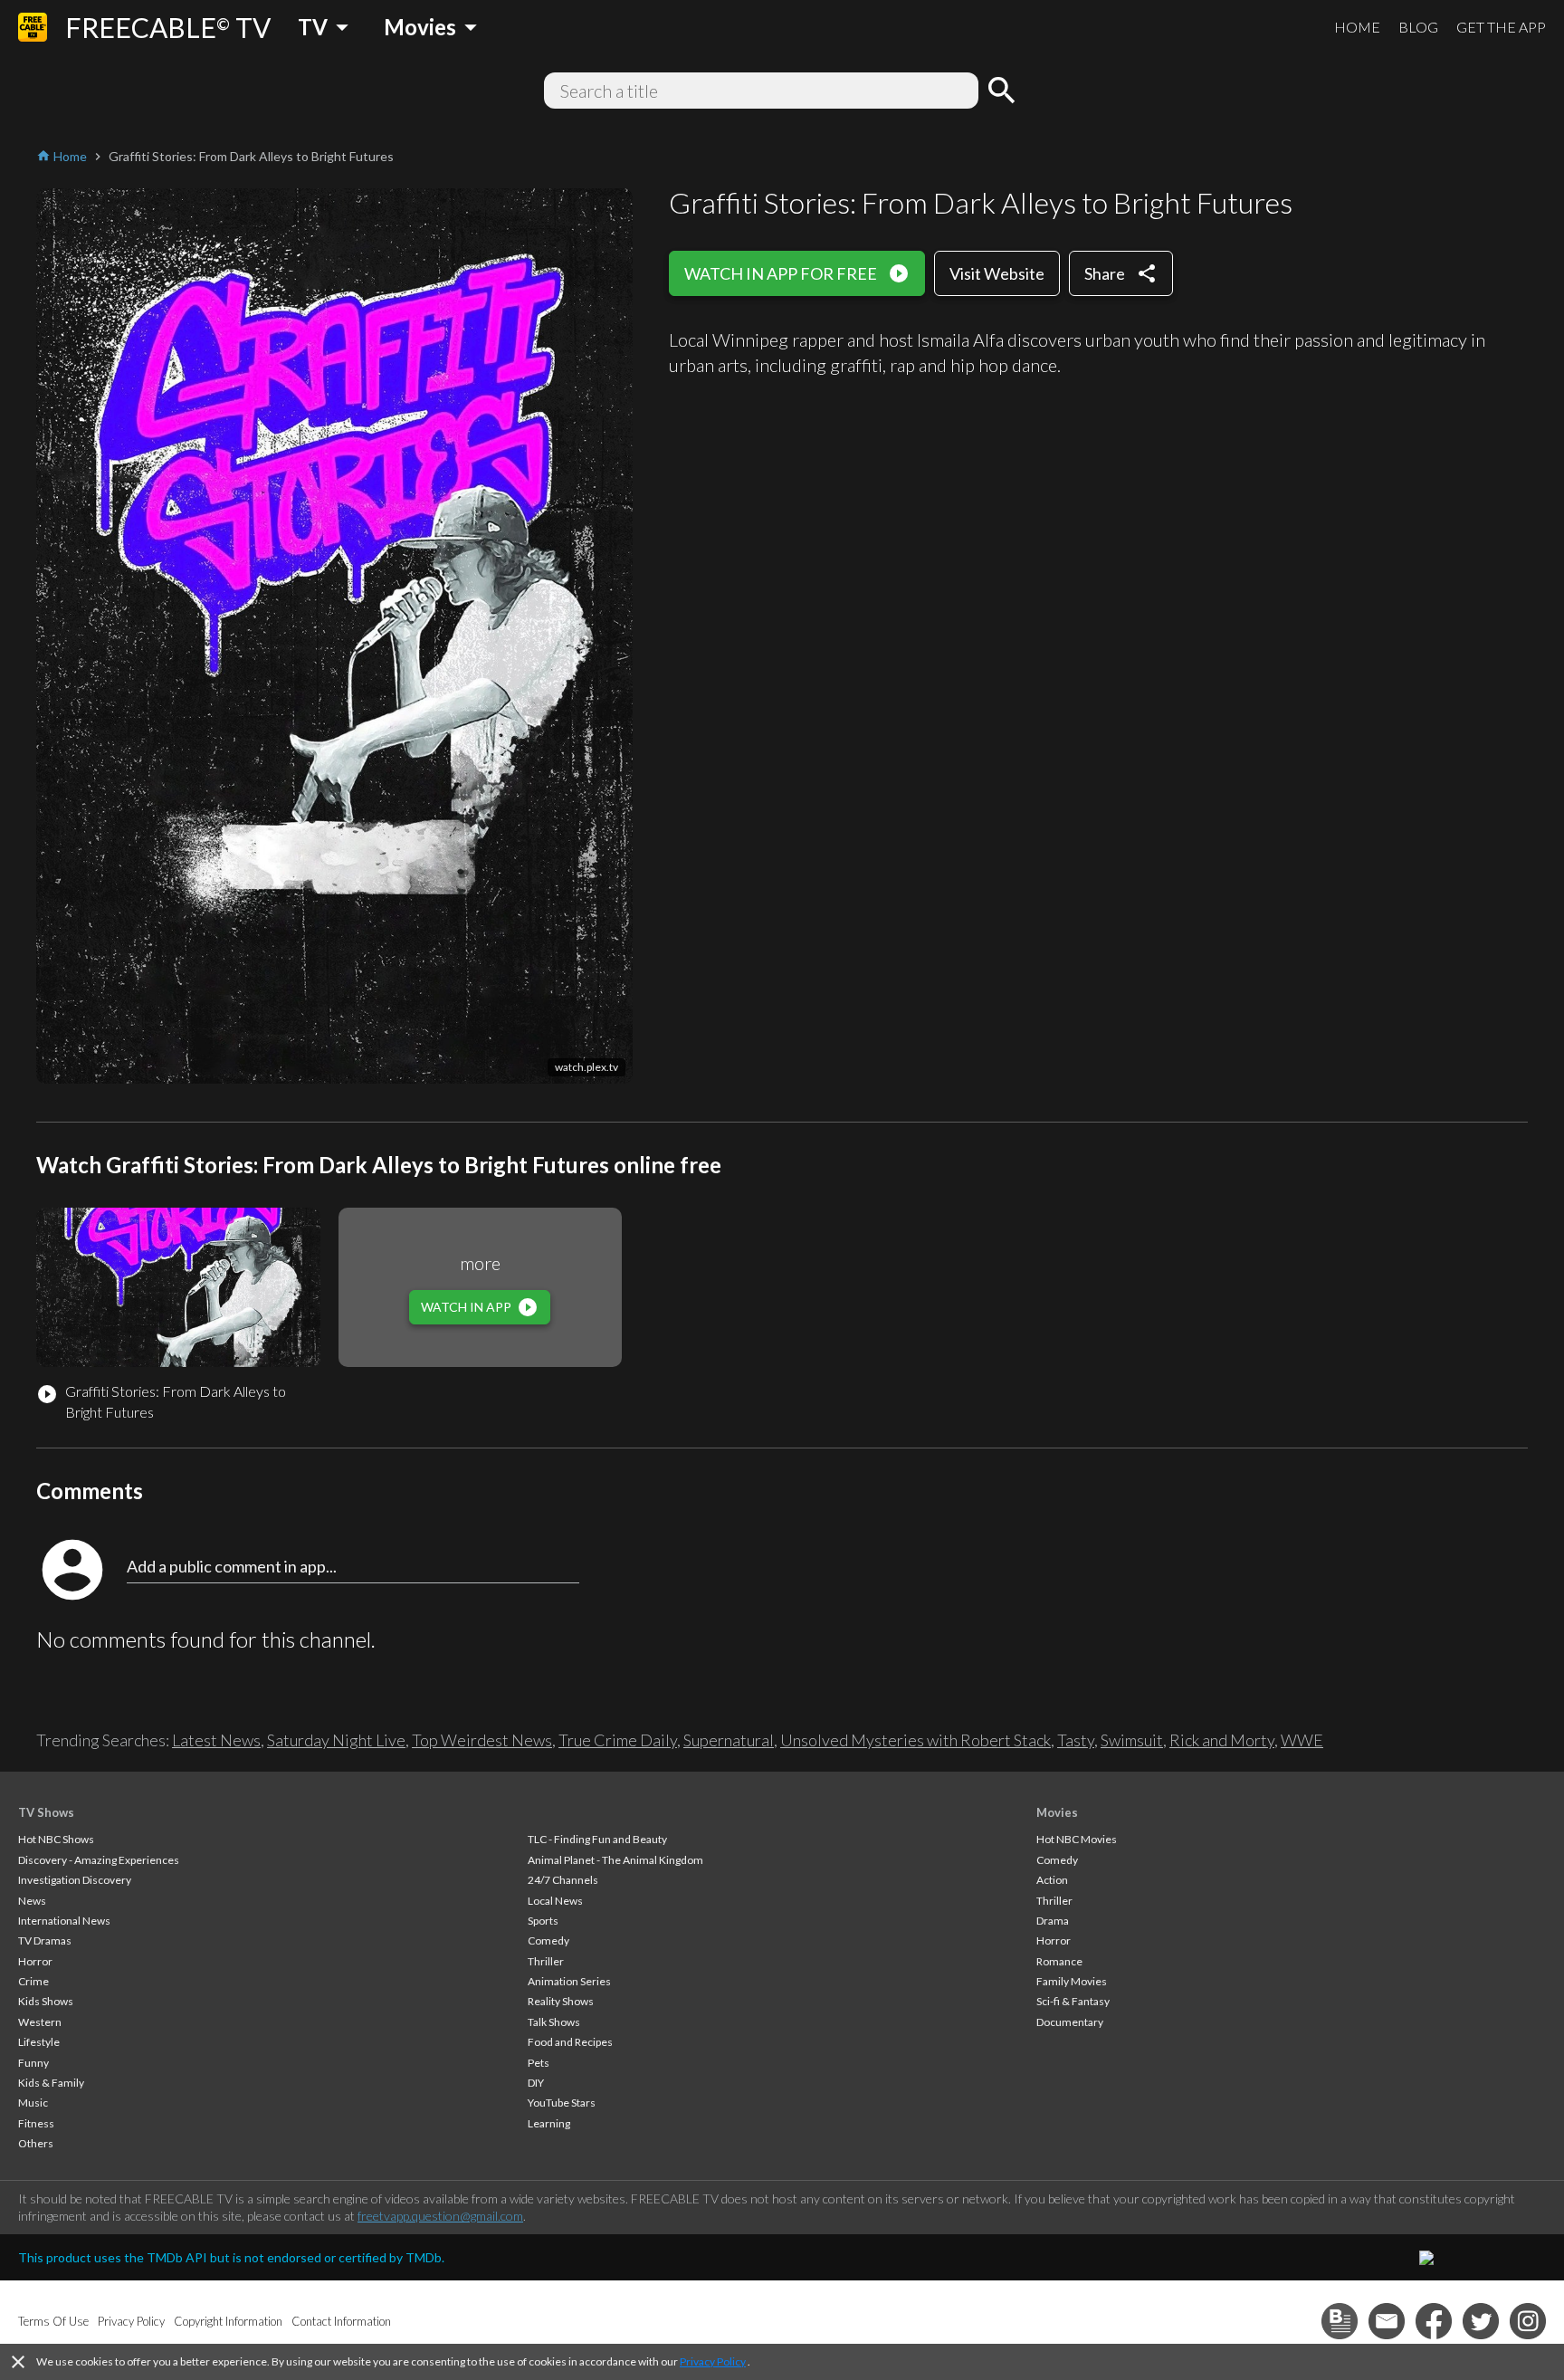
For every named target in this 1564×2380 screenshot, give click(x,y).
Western (40, 2022)
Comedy (548, 1940)
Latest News (216, 1740)
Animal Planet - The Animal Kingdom (615, 1860)
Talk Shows (554, 2022)
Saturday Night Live (336, 1740)
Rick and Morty (1222, 1740)
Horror (35, 1961)
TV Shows (46, 1812)
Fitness (36, 2123)
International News (64, 1921)
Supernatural (729, 1740)
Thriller (546, 1961)
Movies (1057, 1812)
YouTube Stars (562, 2103)
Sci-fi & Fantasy (1073, 2001)
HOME (1357, 27)
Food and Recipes (570, 2042)
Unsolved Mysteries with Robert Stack (916, 1740)
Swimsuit (1132, 1740)
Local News (555, 1901)
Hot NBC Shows (56, 1839)
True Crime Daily (618, 1740)
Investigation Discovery (75, 1880)
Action (1052, 1880)
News (32, 1901)
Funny (33, 2063)
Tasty (1076, 1740)
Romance (1059, 1961)
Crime (33, 1981)
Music (33, 2103)
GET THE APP (1501, 27)
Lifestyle (39, 2042)
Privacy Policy (713, 2361)
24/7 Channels (563, 1880)
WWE (1302, 1740)
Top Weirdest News (482, 1740)
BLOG (1418, 27)
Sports (543, 1921)
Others (36, 2143)
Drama (1053, 1921)
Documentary (1070, 2022)
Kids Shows (46, 2001)
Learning (549, 2123)
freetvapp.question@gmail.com (440, 2216)
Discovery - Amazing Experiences (99, 1860)
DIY (536, 2083)
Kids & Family (51, 2083)
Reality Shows (561, 2001)
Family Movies (1072, 1981)
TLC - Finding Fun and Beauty (597, 1839)
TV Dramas (45, 1940)
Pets (539, 2063)
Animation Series (569, 1981)
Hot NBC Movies (1077, 1839)
